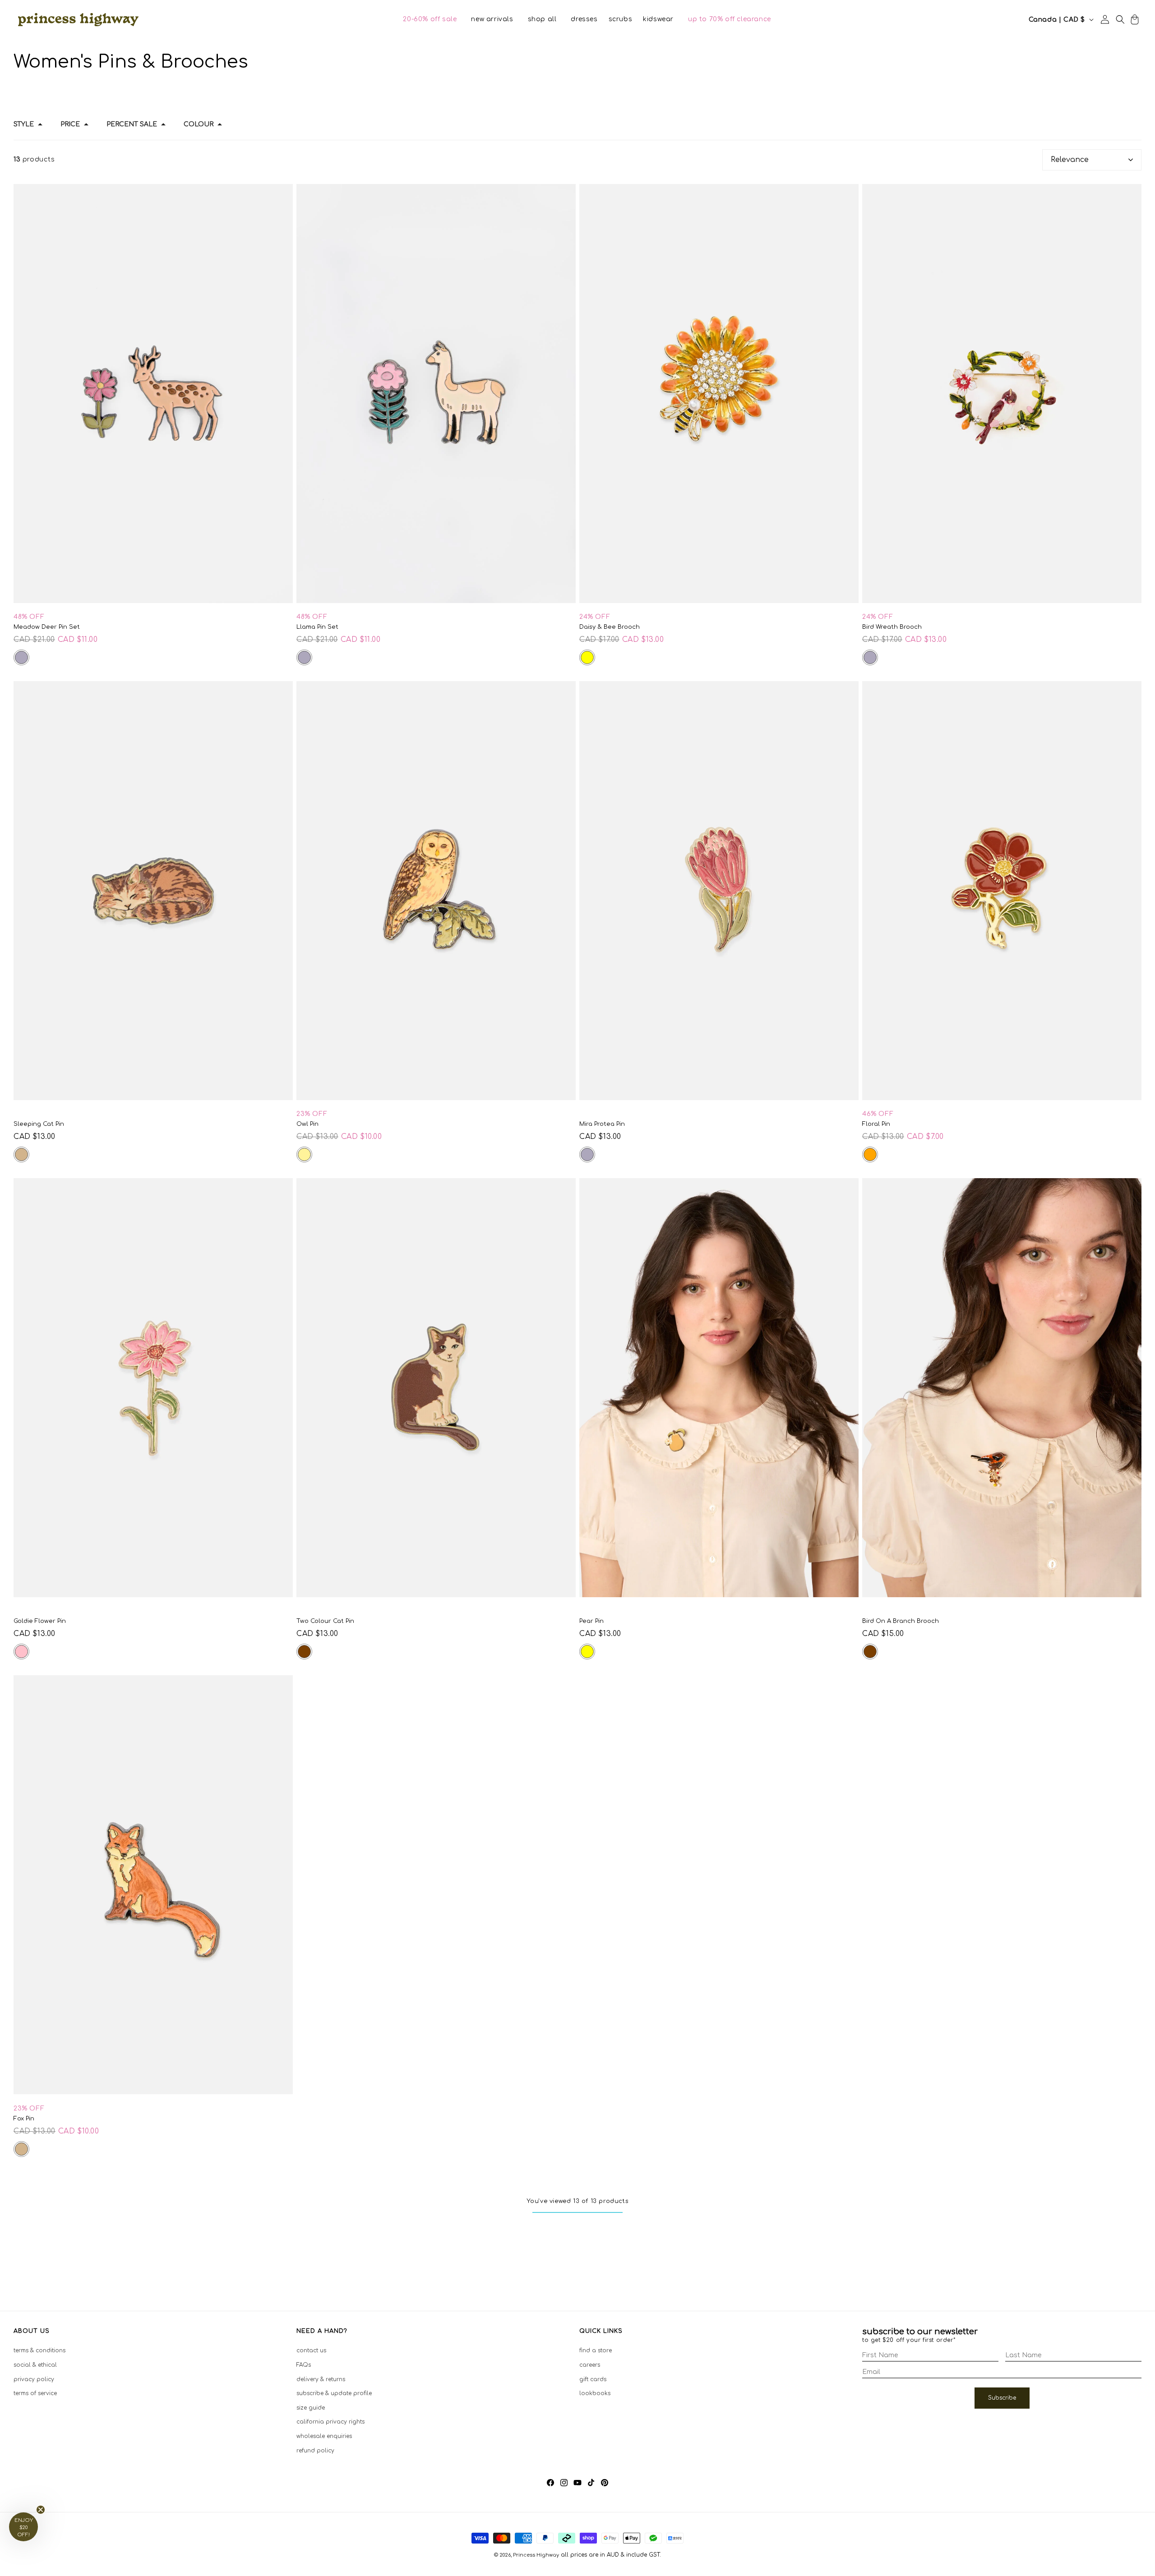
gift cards (593, 2379)
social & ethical (35, 2365)
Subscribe (1002, 2398)
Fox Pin (24, 2119)
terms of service (35, 2393)
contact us (311, 2350)
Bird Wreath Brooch (892, 627)
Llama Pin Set (317, 627)
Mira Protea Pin (602, 1124)
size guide (311, 2408)
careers (590, 2365)
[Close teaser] (41, 2510)
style (24, 124)
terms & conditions (39, 2350)
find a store (596, 2350)
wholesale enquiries (324, 2436)
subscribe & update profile (334, 2393)
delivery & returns (321, 2379)
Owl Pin (307, 1124)
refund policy (315, 2451)
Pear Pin (591, 1621)
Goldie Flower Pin (40, 1621)
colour (199, 124)
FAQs (304, 2365)
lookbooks (595, 2393)
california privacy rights (330, 2422)
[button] (430, 19)
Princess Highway (536, 2555)
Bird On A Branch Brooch (901, 1621)
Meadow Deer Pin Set (47, 627)
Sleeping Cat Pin (39, 1124)
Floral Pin (876, 1124)
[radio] (21, 657)
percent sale (132, 124)
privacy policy (34, 2379)
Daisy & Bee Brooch (610, 627)
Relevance (1070, 160)
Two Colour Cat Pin (325, 1621)
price (70, 124)
